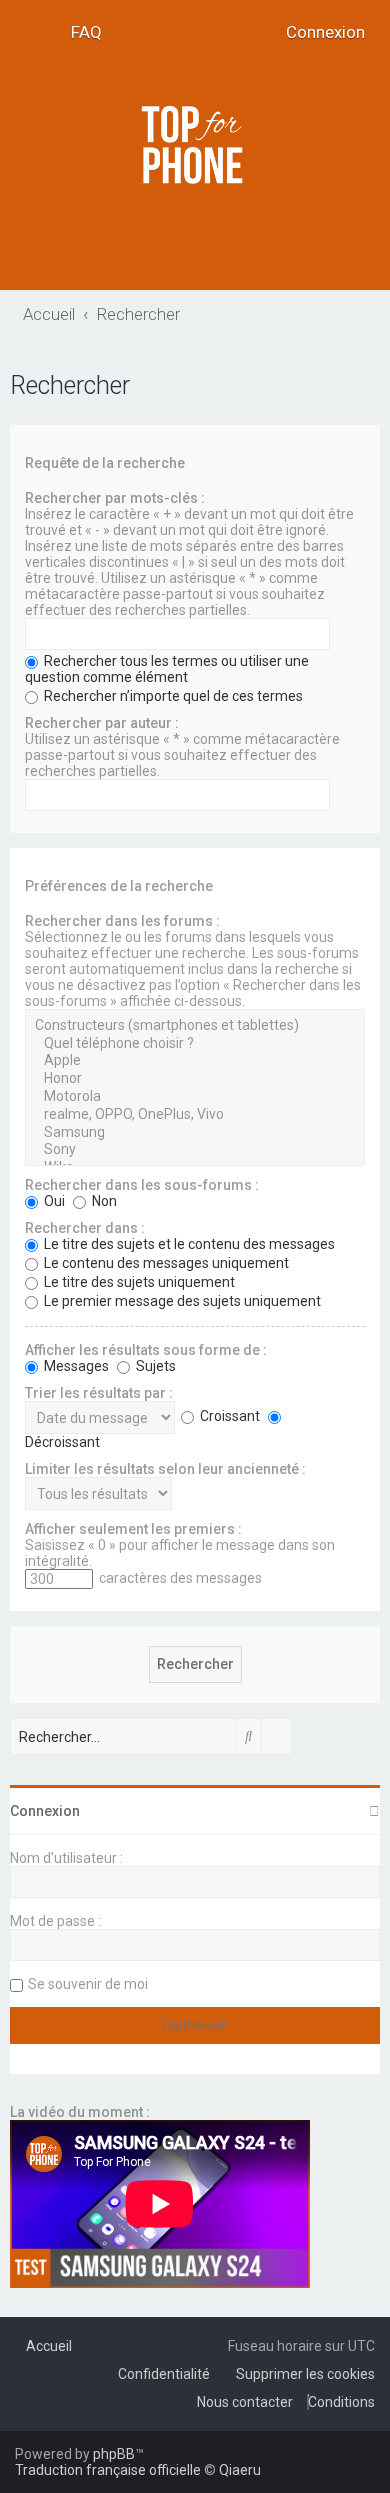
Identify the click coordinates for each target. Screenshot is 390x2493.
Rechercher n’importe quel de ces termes (172, 696)
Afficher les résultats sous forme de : (146, 1350)
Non (103, 1201)
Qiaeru (240, 2470)
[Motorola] (195, 1097)
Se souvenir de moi (88, 1984)
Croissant (228, 1416)
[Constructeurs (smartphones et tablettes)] (195, 1026)
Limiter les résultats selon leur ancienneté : (165, 1469)
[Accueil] (195, 145)
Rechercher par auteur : (102, 723)
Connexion (45, 1811)
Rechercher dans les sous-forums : (142, 1185)
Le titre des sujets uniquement (138, 1282)
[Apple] (195, 1061)
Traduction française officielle (108, 2470)
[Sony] (195, 1150)
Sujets (154, 1366)
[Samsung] (195, 1133)
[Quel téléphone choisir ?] (195, 1044)
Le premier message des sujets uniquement (181, 1301)
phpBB (114, 2454)
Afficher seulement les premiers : (133, 1529)
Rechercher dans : (85, 1228)
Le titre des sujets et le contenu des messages (188, 1244)
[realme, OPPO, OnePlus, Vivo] (195, 1115)
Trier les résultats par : (99, 1393)
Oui (53, 1201)
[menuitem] (80, 32)
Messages (75, 1366)
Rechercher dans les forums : (122, 921)
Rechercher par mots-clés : (115, 498)
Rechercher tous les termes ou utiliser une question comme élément (167, 669)
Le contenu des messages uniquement (165, 1263)
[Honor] (195, 1079)
